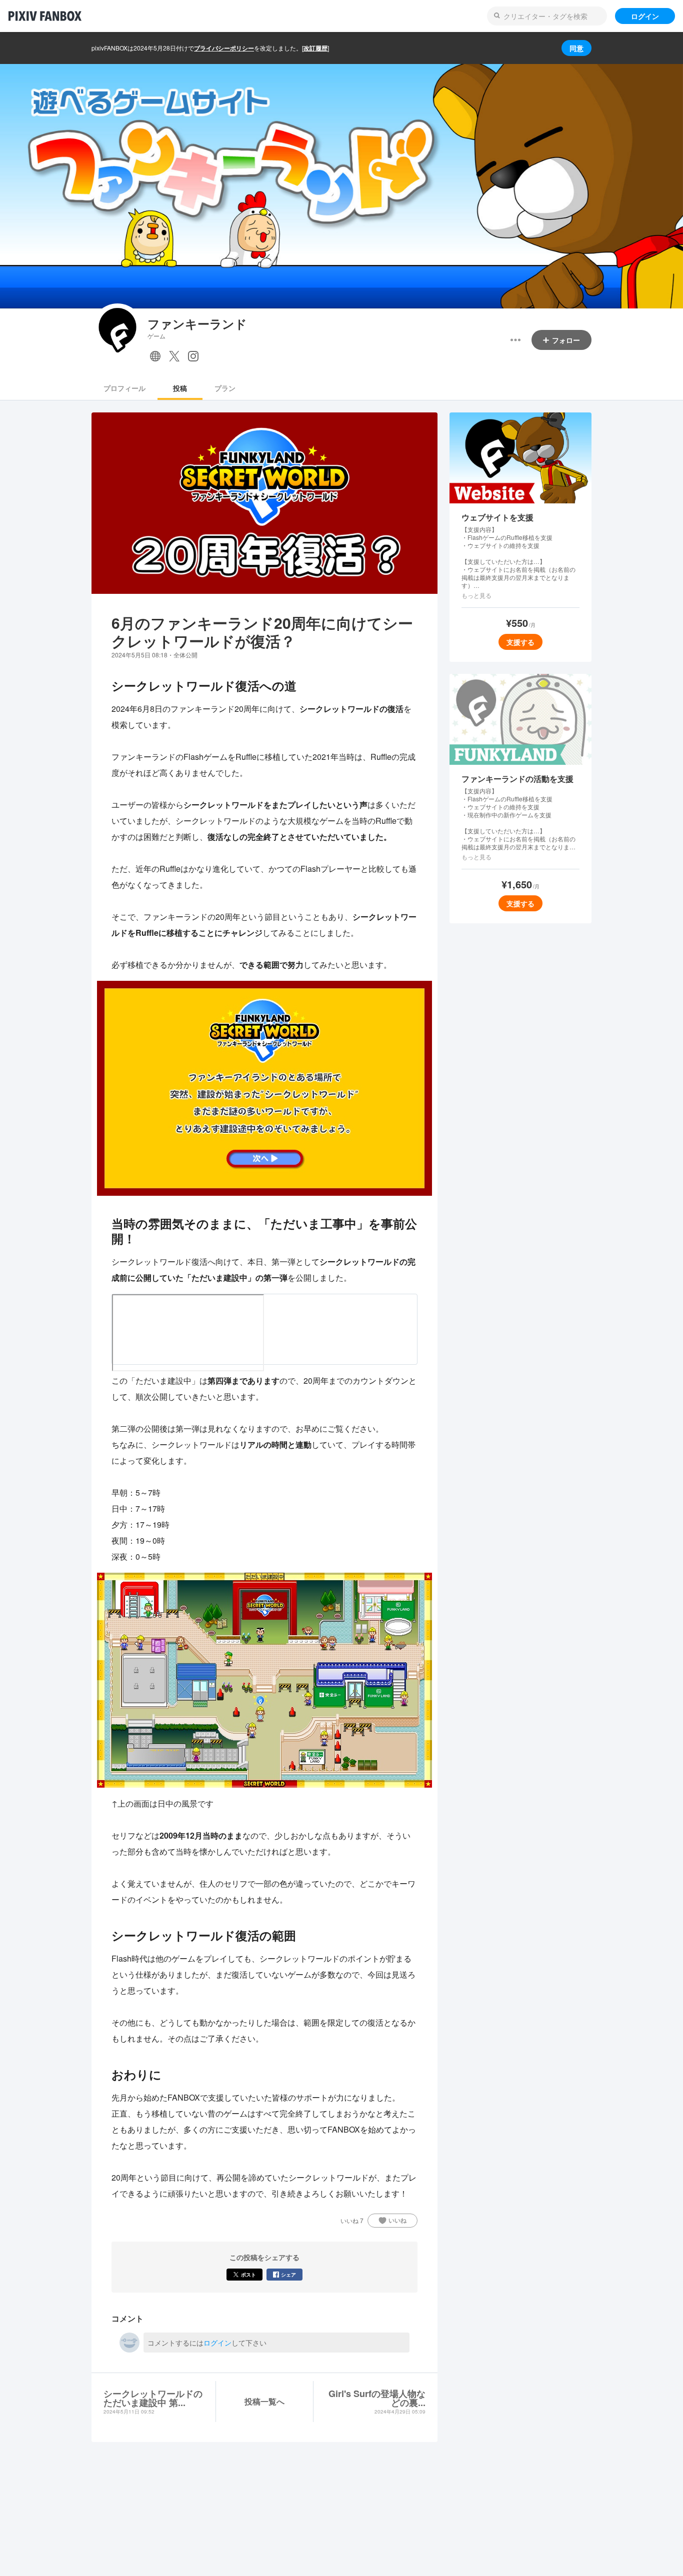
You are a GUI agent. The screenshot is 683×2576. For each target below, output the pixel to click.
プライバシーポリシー (224, 48)
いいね (397, 2220)
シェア (288, 2275)
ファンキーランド (197, 324)
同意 (576, 48)
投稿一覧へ (264, 2401)
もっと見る (476, 595)
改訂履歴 (315, 48)
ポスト (248, 2275)
